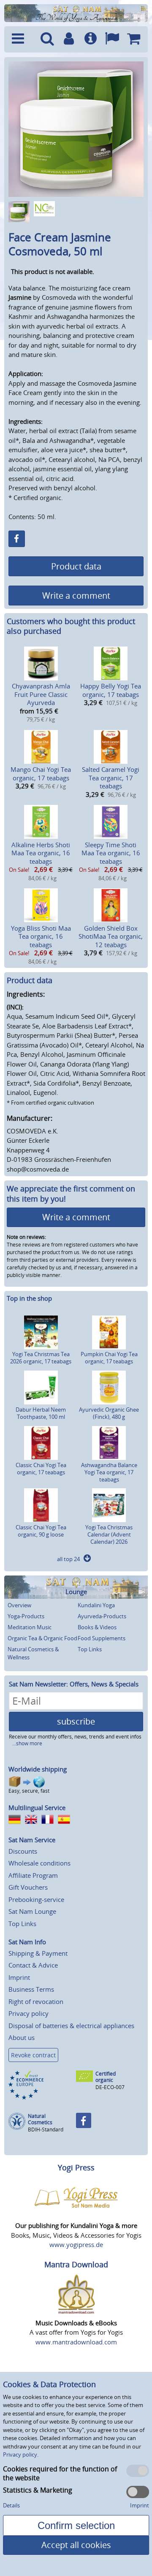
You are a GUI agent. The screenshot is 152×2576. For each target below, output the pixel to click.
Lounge (76, 1592)
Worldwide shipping (38, 1769)
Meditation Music (30, 1627)
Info (91, 39)
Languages (112, 39)
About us (22, 2037)
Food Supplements (102, 1638)
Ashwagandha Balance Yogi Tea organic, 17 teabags (109, 1472)
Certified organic (106, 2077)
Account (69, 39)
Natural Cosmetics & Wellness (33, 1653)
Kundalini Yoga (96, 1605)
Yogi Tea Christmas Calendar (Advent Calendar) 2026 (109, 1534)
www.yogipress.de (76, 2244)
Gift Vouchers (28, 1887)
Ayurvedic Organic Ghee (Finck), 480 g (109, 1413)
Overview (19, 1605)
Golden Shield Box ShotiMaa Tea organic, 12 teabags (111, 936)
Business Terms (31, 1989)
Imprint (19, 1977)
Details (11, 2505)
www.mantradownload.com (76, 2342)
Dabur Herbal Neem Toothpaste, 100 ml (41, 1413)
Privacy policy (28, 2013)
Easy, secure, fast (29, 1791)
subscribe (76, 1721)
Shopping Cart (134, 39)
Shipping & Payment (38, 1953)
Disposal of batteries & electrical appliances (71, 2026)
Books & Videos (97, 1627)
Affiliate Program (33, 1875)
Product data (76, 566)
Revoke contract (33, 2055)
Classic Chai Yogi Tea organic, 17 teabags (41, 1469)
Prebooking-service (36, 1899)
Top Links (90, 1649)
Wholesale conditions (39, 1863)
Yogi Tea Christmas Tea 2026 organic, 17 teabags (41, 1358)
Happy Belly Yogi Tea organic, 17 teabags (111, 690)
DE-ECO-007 (110, 2087)
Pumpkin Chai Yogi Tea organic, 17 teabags (109, 1358)
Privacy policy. (21, 2454)
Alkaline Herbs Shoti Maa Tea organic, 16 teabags (41, 853)
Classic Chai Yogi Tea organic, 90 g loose (41, 1531)
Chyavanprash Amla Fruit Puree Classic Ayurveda (41, 694)
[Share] (17, 539)
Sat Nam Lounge (32, 1911)
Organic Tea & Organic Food (42, 1638)
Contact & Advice (33, 1965)
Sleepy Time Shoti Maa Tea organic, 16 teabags (111, 853)
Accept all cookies (76, 2545)
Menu (22, 39)
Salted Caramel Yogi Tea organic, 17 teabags (111, 778)
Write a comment (76, 596)
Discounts (23, 1851)
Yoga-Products (26, 1616)
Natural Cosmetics (40, 2119)
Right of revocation (36, 2001)
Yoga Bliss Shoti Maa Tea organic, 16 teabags (41, 936)
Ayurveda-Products (102, 1616)
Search (47, 39)
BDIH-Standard (46, 2130)
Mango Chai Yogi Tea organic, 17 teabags (41, 774)
